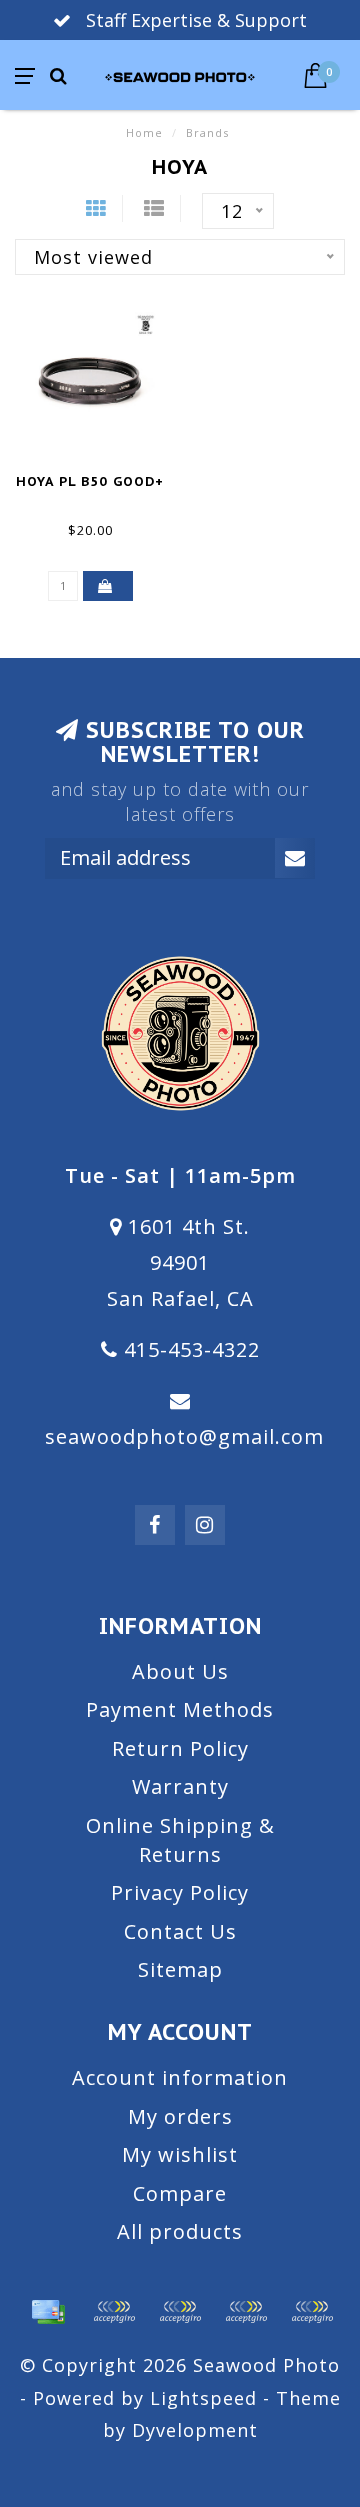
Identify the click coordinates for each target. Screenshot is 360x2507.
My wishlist (180, 2154)
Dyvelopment (195, 2430)
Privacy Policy (180, 1892)
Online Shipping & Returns (180, 1840)
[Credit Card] (48, 2312)
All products (180, 2231)
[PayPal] (180, 2312)
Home (144, 132)
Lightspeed (203, 2398)
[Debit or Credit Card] (114, 2312)
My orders (180, 2116)
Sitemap (180, 1969)
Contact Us (180, 1931)
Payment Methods (180, 1709)
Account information (180, 2077)
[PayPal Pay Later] (246, 2312)
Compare (180, 2193)
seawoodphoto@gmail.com (184, 1436)
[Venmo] (312, 2312)
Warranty (180, 1786)
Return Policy (180, 1748)
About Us (180, 1671)
